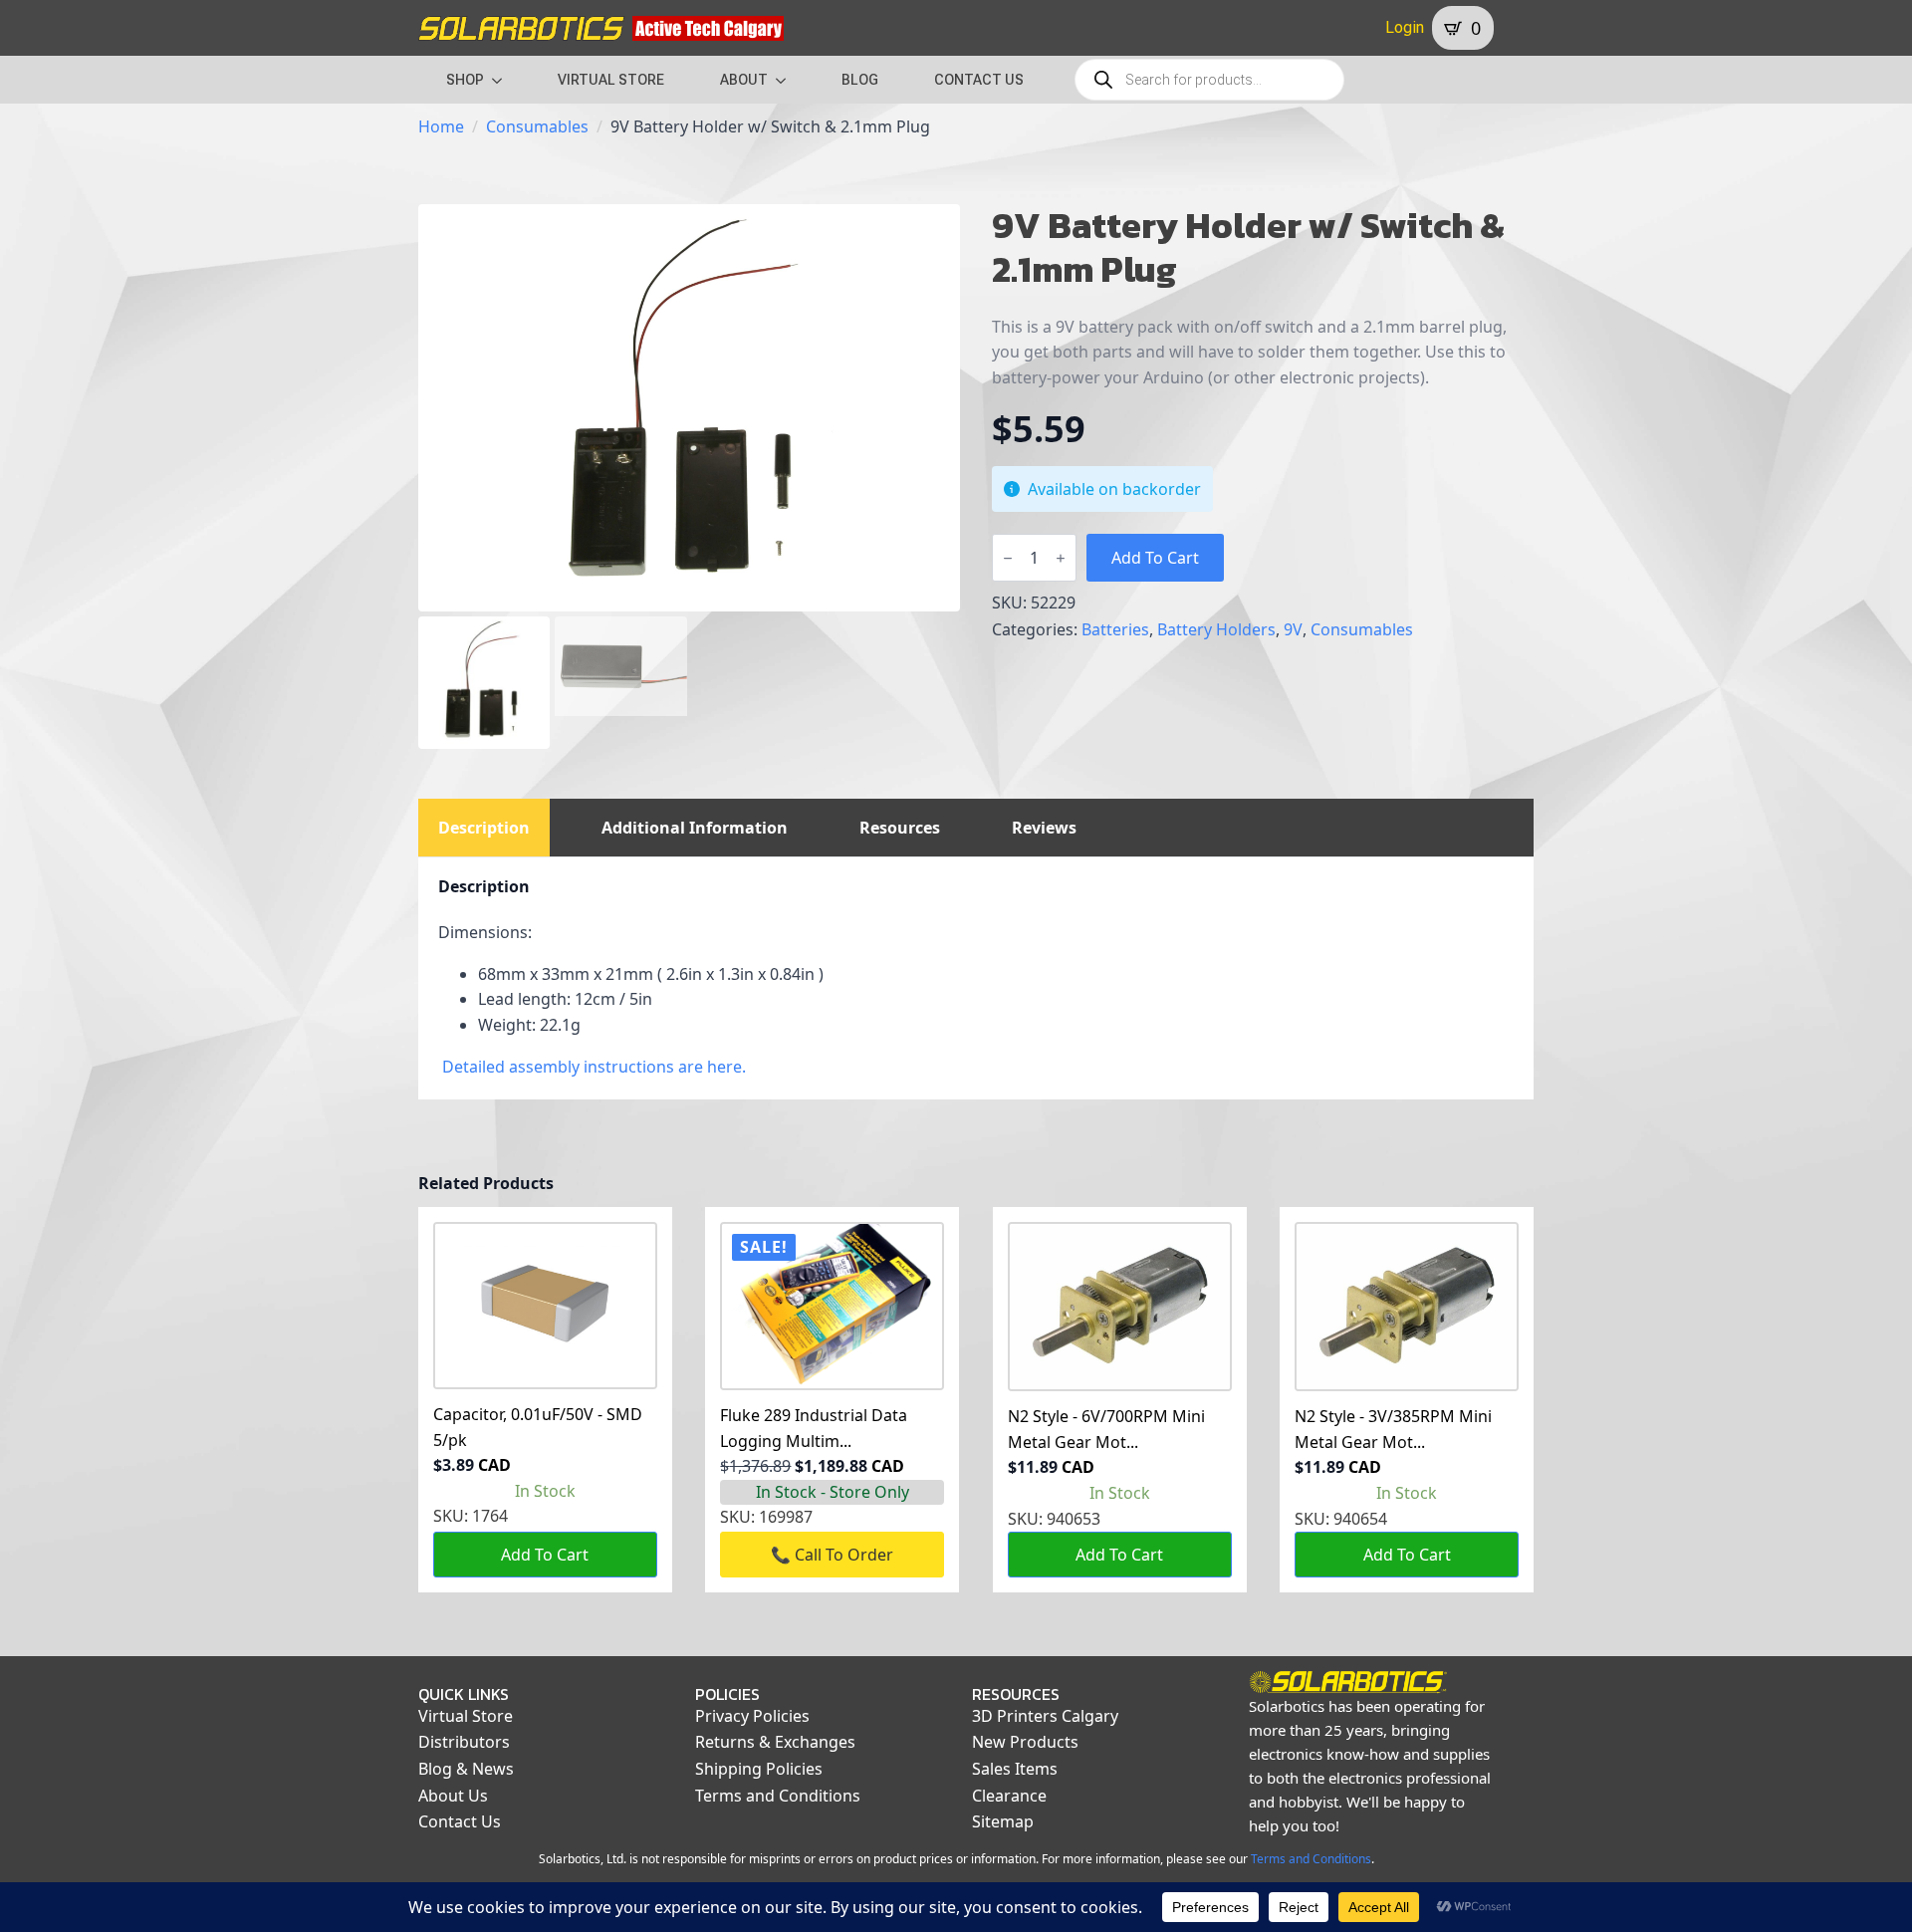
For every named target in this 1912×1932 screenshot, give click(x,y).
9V (1293, 629)
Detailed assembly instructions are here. (594, 1067)
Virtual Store (466, 1716)
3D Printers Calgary (1045, 1716)
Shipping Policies (759, 1769)
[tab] (484, 828)
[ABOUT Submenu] (787, 80)
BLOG (860, 80)
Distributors (464, 1742)
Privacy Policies (752, 1716)
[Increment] (1061, 558)
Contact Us (460, 1821)
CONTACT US (979, 80)
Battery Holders (1216, 629)
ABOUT (744, 80)
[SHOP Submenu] (503, 80)
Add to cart (1155, 558)
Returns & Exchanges (775, 1742)
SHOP (465, 80)
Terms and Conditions (778, 1796)
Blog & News (466, 1769)
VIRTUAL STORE (611, 80)
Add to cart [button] (545, 1555)
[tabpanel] (976, 978)
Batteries (1115, 629)
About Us (453, 1796)
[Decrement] (1008, 558)
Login (1405, 27)
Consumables (537, 126)
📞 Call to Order (832, 1555)
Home (441, 126)
